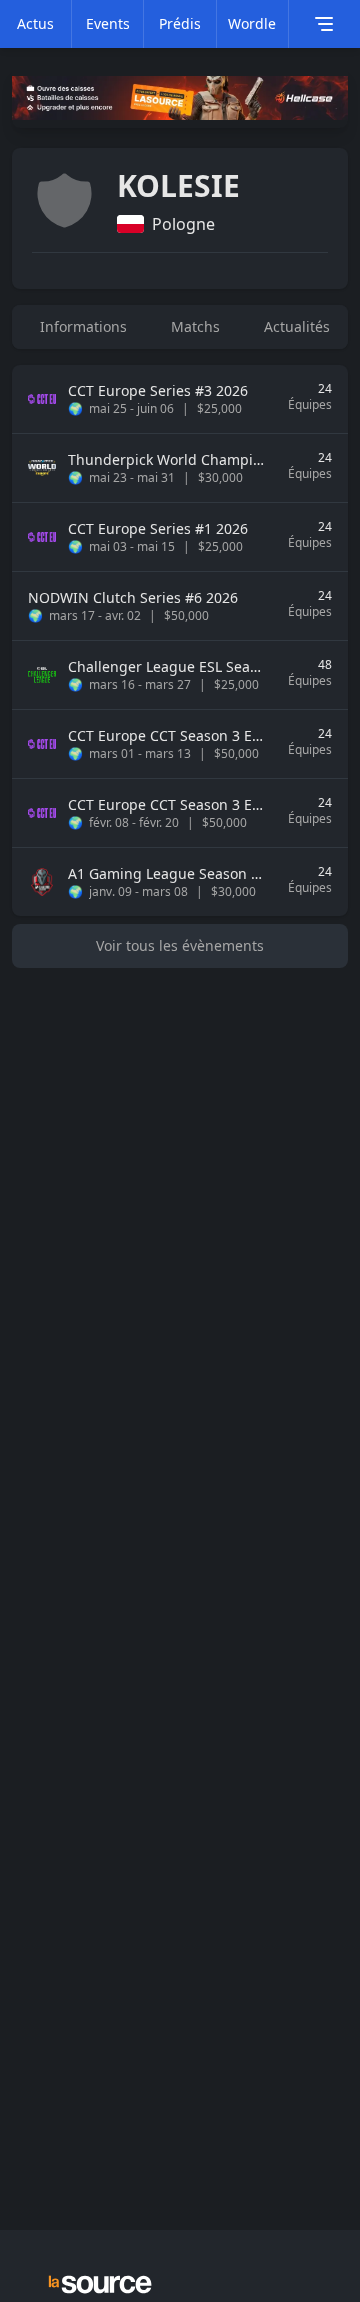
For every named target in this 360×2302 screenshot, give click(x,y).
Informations (83, 326)
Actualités (297, 326)
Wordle (252, 23)
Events (108, 23)
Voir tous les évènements (180, 945)
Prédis (180, 23)
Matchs (195, 326)
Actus (35, 23)
